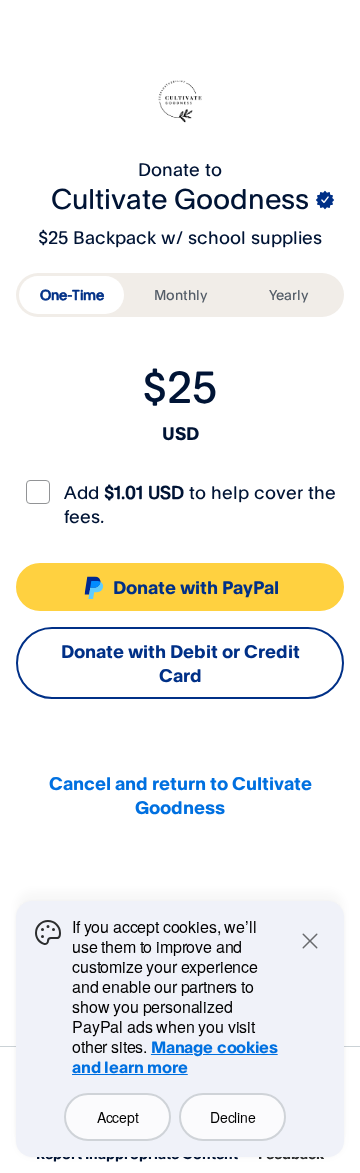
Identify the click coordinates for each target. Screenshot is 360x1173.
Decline (232, 1117)
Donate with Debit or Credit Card (180, 663)
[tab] (71, 295)
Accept (117, 1117)
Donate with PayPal (196, 587)
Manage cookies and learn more (175, 1057)
